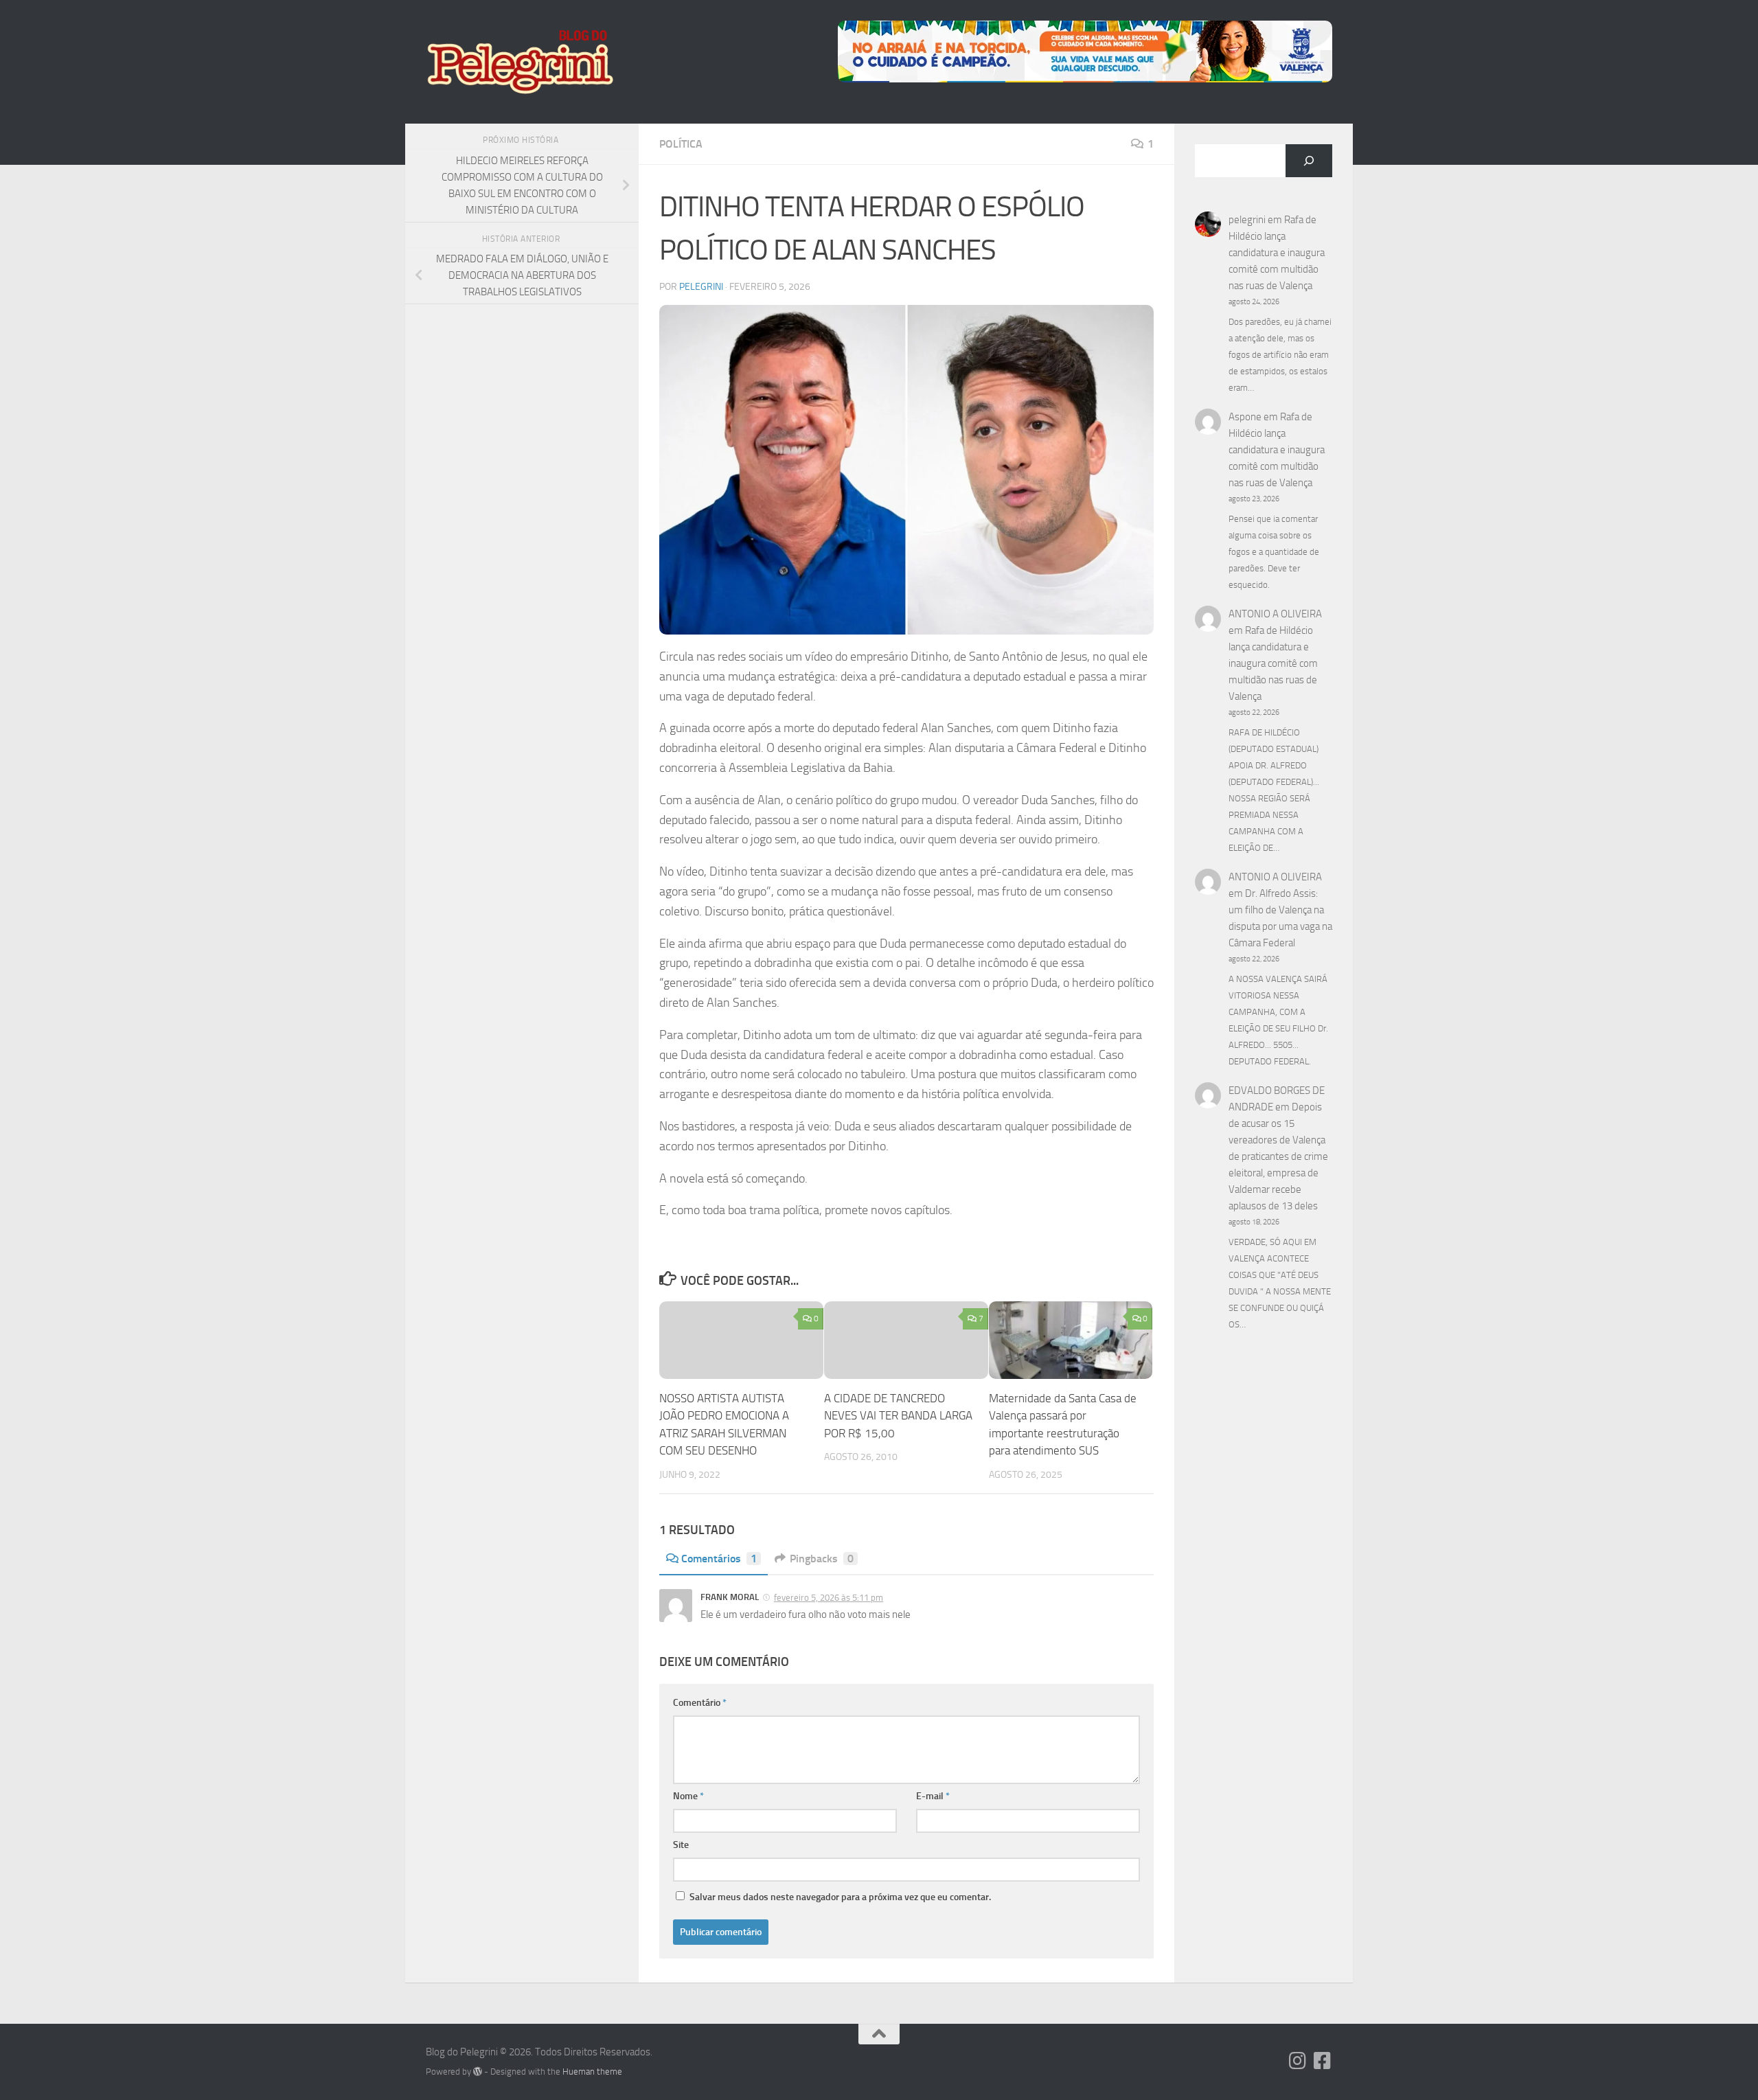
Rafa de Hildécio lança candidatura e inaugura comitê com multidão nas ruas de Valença (1277, 253)
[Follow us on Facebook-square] (1323, 2061)
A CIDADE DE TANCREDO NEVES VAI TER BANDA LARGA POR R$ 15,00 (898, 1416)
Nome (688, 1796)
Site (681, 1845)
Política (681, 144)
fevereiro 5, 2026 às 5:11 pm (829, 1598)
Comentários (719, 1559)
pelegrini (701, 287)
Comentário (700, 1703)
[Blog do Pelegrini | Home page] (520, 62)
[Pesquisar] (1309, 161)
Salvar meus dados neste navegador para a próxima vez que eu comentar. (840, 1897)
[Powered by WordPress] (478, 2072)
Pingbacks (822, 1559)
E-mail (933, 1796)
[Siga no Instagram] (1298, 2061)
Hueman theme (592, 2072)
